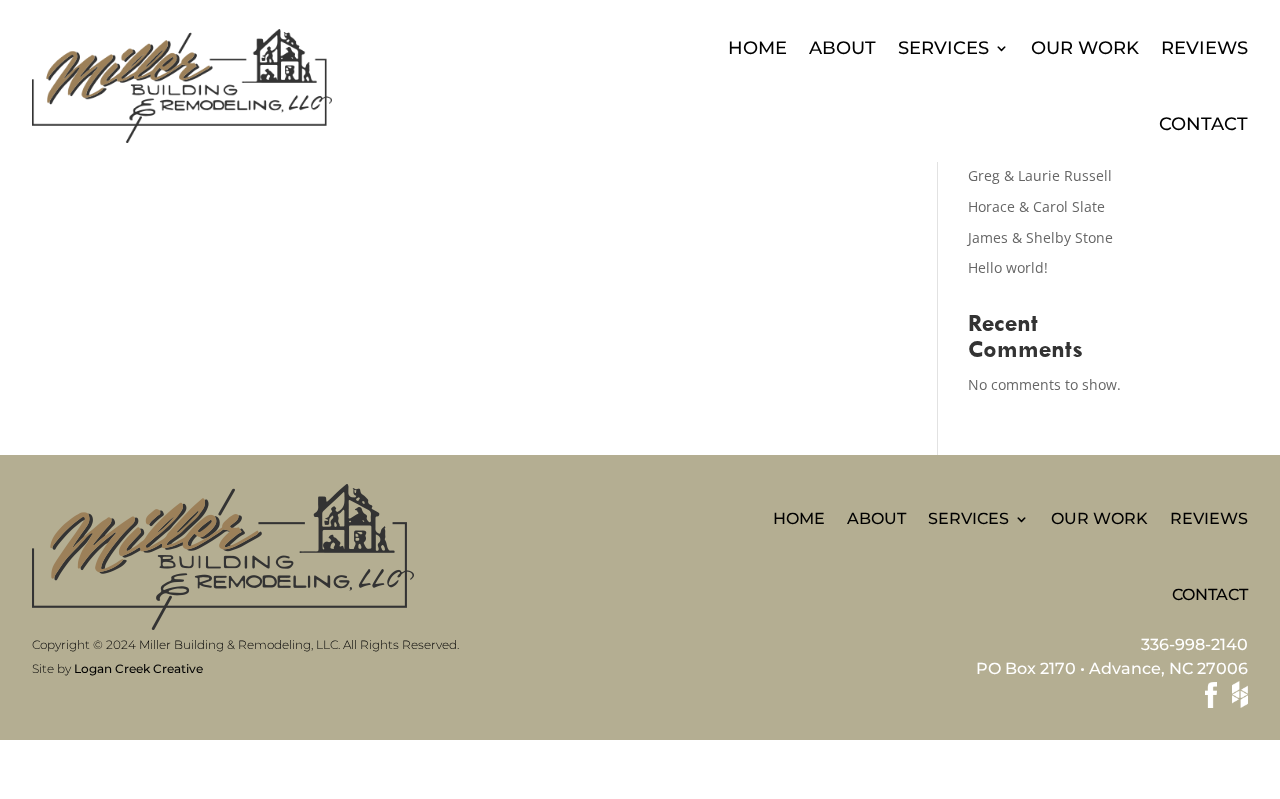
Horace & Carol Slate (1036, 206)
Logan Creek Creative (138, 668)
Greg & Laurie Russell (1040, 175)
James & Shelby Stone (1040, 237)
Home (757, 48)
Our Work (1085, 48)
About (842, 48)
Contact (1203, 124)
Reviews (1204, 48)
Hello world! (1008, 267)
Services (943, 48)
